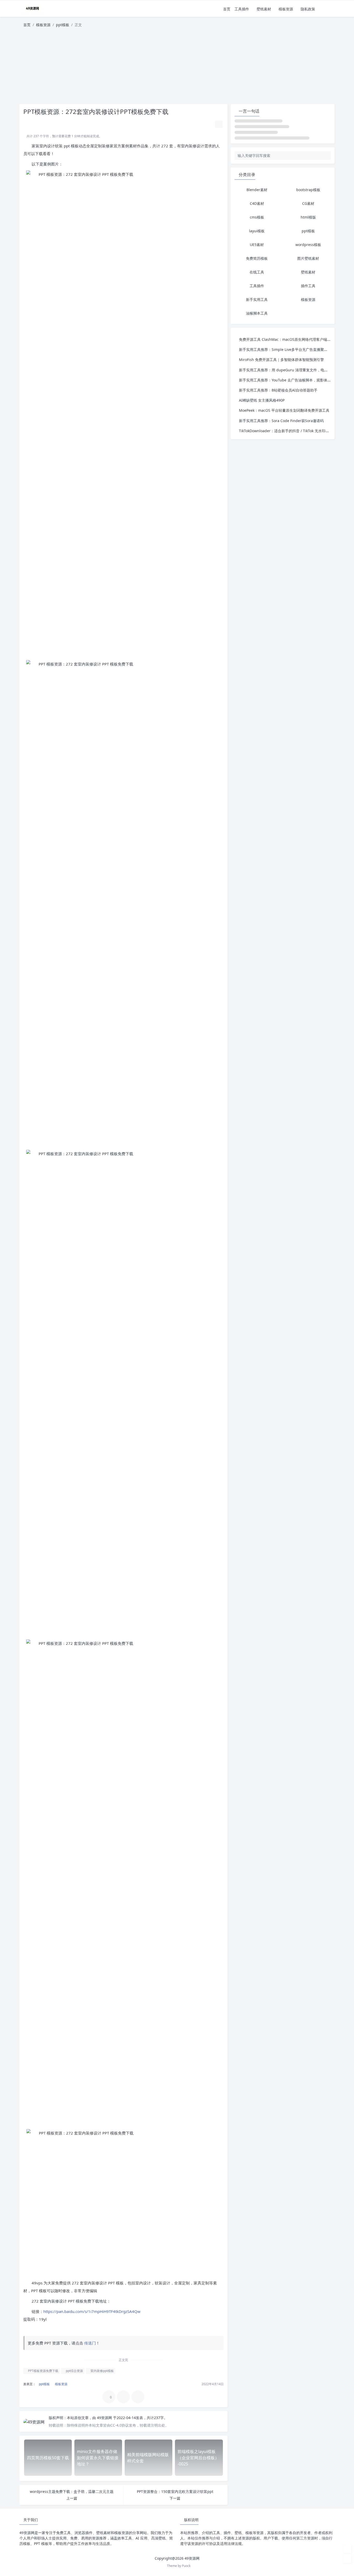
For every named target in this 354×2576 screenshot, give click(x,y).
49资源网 (105, 2418)
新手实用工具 (257, 299)
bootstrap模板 (308, 190)
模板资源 (286, 9)
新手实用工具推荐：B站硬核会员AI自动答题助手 (278, 390)
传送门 (90, 2343)
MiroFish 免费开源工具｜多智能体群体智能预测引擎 (281, 360)
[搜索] (331, 9)
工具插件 (242, 9)
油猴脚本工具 (257, 313)
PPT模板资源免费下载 (43, 2371)
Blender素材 (257, 190)
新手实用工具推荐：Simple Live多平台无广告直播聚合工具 (287, 349)
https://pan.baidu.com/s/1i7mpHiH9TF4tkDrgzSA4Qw (92, 2311)
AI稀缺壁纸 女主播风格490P (262, 400)
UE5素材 (257, 245)
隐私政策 (308, 9)
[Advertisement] (177, 68)
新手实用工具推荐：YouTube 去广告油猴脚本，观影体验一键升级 (292, 380)
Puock (186, 2566)
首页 (227, 9)
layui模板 (257, 231)
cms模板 (257, 217)
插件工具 (308, 286)
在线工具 (257, 272)
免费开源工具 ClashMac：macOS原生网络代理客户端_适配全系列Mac (296, 339)
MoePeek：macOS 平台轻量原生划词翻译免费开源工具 (284, 410)
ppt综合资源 (74, 2371)
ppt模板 (63, 25)
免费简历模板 (257, 258)
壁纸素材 (264, 9)
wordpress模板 (308, 245)
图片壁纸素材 (308, 258)
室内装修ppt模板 (102, 2371)
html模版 (308, 217)
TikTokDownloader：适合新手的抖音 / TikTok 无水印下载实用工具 (293, 431)
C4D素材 (257, 203)
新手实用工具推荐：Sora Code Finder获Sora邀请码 (281, 421)
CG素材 (308, 203)
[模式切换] (324, 9)
